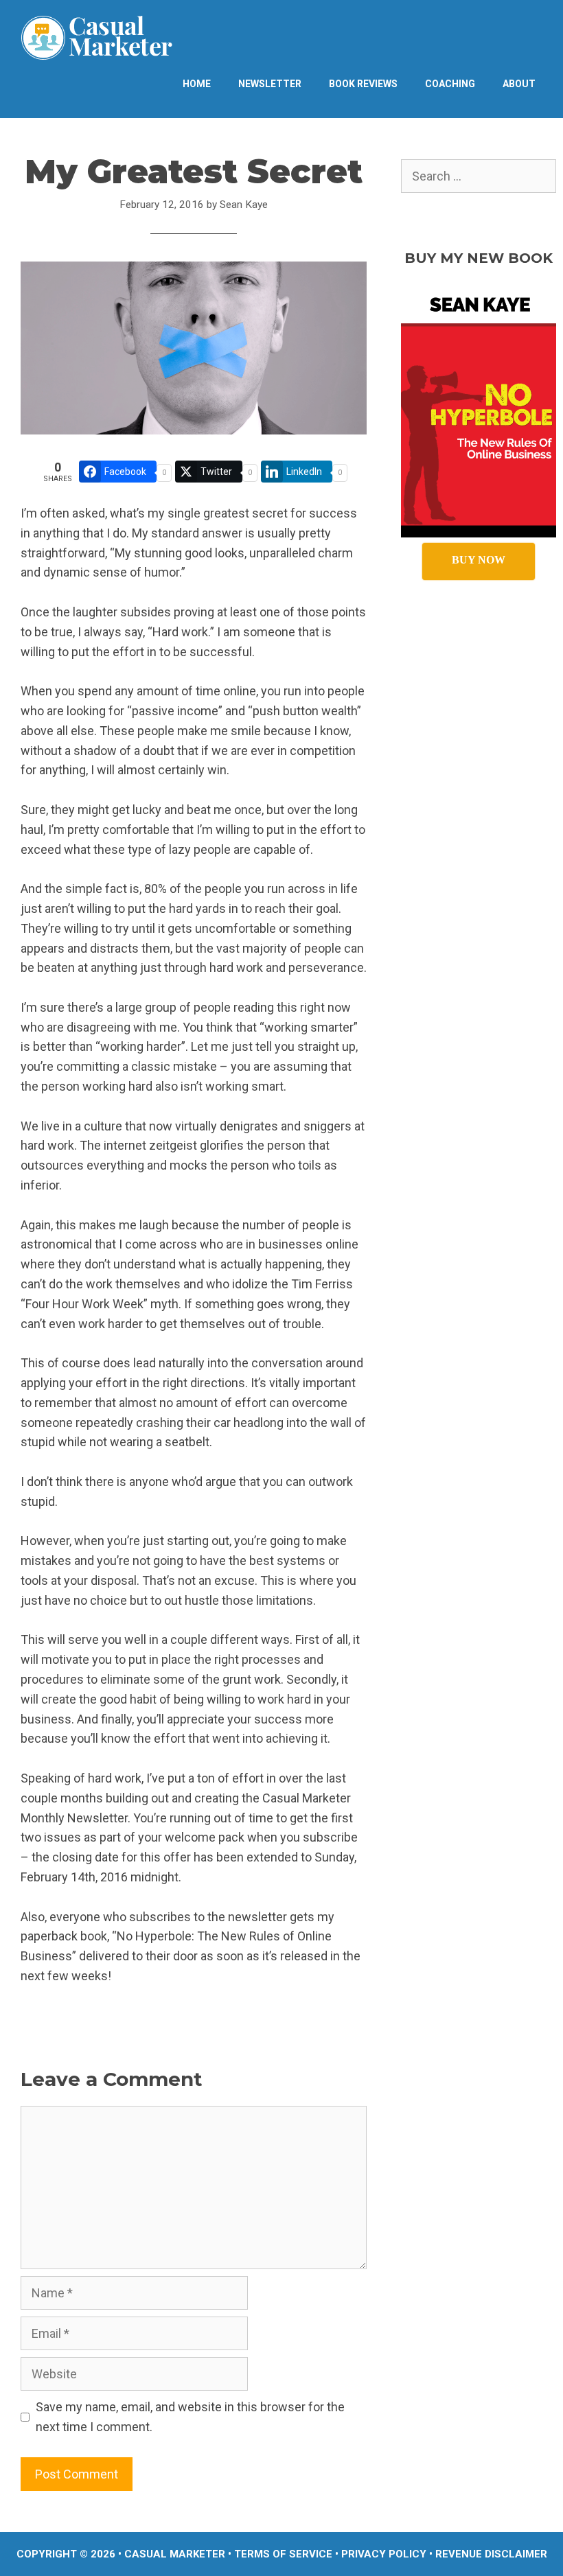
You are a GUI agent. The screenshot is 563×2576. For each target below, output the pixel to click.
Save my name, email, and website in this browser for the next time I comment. (190, 2417)
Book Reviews (363, 84)
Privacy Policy (384, 2554)
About (519, 84)
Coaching (450, 84)
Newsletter (270, 84)
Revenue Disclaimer (491, 2554)
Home (197, 84)
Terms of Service (283, 2554)
